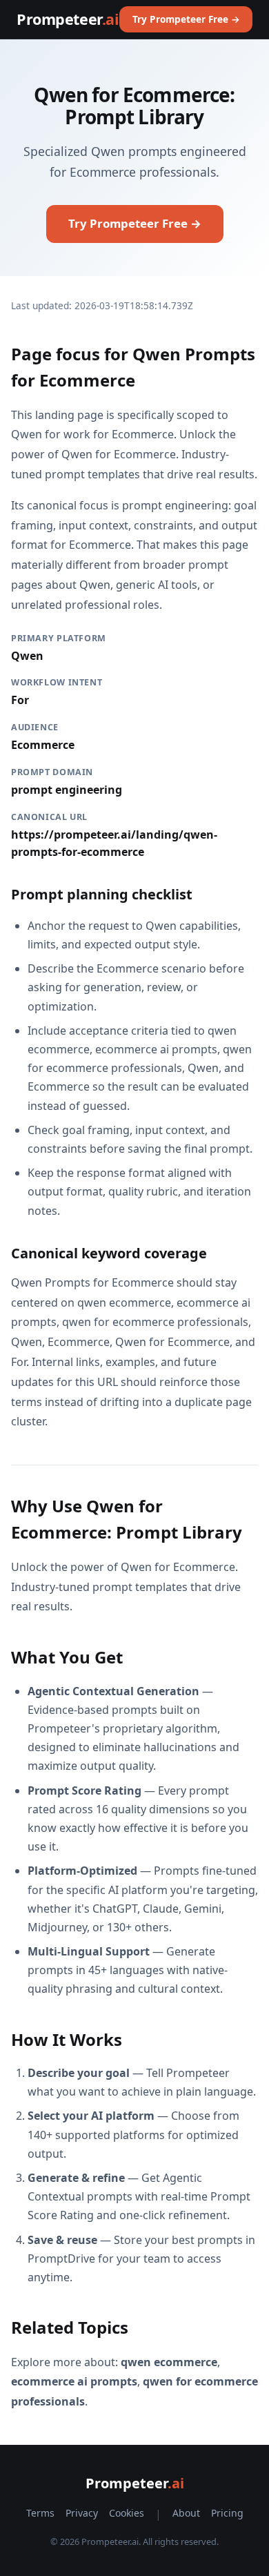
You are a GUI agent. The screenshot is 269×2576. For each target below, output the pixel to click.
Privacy (82, 2513)
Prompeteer (68, 19)
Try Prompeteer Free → (186, 19)
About (186, 2513)
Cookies (127, 2513)
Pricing (227, 2513)
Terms (40, 2513)
